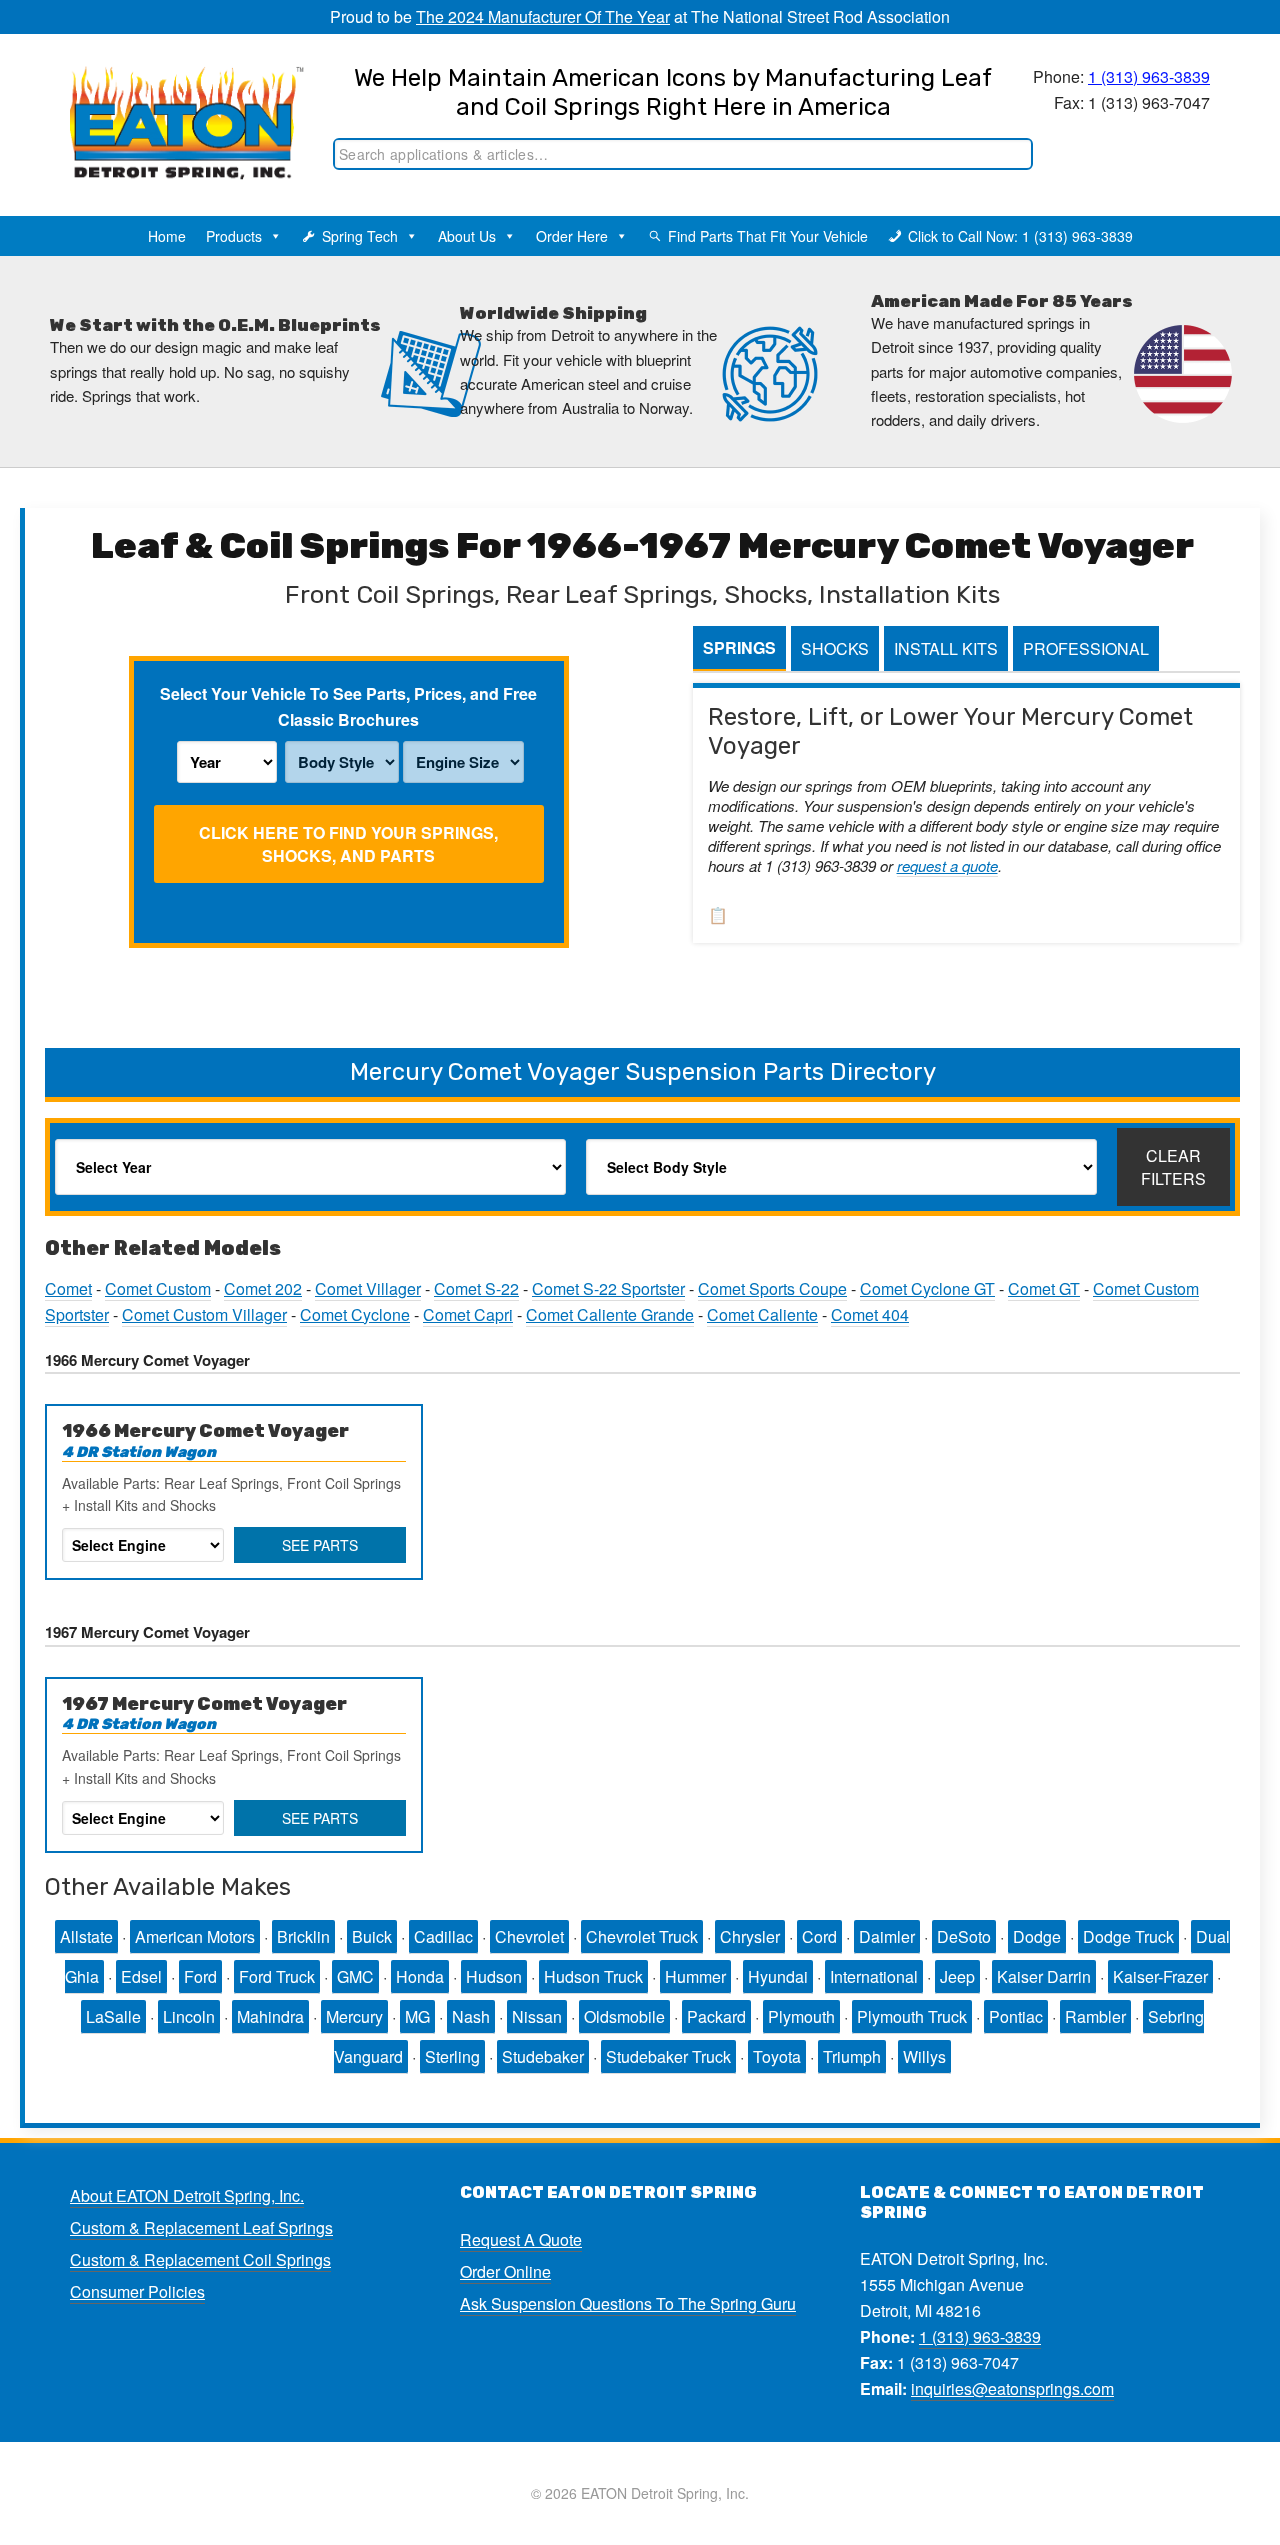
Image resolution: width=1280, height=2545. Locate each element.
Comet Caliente (762, 1314)
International (874, 1976)
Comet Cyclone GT (927, 1288)
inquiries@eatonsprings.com (1012, 2388)
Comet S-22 (476, 1288)
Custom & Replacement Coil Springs (200, 2259)
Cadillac (443, 1936)
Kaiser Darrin (1044, 1976)
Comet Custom (158, 1288)
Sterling (452, 2056)
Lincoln (189, 2016)
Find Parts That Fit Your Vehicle (768, 236)
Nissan (537, 2016)
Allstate (86, 1936)
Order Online (505, 2271)
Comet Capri (468, 1314)
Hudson (494, 1976)
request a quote (947, 865)
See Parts (320, 1545)
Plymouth (801, 2016)
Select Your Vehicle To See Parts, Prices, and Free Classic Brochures (348, 706)
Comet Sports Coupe (772, 1288)
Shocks (835, 648)
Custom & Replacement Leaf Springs (201, 2227)
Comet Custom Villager (204, 1314)
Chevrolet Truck (642, 1936)
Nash (471, 2016)
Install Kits (946, 648)
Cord (819, 1936)
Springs (739, 647)
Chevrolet (529, 1936)
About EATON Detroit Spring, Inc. (187, 2195)
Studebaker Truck (668, 2056)
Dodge (1037, 1936)
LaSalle (113, 2016)
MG (417, 2016)
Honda (420, 1976)
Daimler (887, 1936)
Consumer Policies (137, 2291)
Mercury (354, 2016)
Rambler (1095, 2016)
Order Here (572, 236)
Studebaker (543, 2056)
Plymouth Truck (912, 2016)
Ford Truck (277, 1976)
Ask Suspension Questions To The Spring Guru (628, 2303)
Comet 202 (263, 1288)
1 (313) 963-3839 (1149, 76)
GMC (355, 1976)
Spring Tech (360, 236)
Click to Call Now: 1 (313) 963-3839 (1020, 236)
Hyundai (778, 1976)
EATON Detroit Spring (173, 101)
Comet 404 (870, 1314)
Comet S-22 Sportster (608, 1288)
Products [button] (234, 236)
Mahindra (270, 2016)
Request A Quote (521, 2239)
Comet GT (1044, 1288)
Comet (68, 1288)
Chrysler (750, 1936)
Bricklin (303, 1936)
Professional (1086, 648)
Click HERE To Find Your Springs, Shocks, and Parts (348, 844)
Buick (372, 1936)
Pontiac (1016, 2016)
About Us (467, 236)
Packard (716, 2016)
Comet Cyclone (355, 1314)
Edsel (141, 1976)
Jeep (957, 1976)
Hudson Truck (593, 1976)
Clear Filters (1173, 1167)
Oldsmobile (624, 2016)
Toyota (777, 2056)
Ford (200, 1976)
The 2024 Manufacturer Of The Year (543, 16)
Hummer (695, 1976)
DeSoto (964, 1936)
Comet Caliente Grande (610, 1314)
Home (167, 236)
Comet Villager (368, 1288)
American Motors (195, 1936)
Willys (924, 2056)
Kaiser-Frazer (1160, 1976)
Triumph (852, 2056)
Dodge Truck (1128, 1936)
